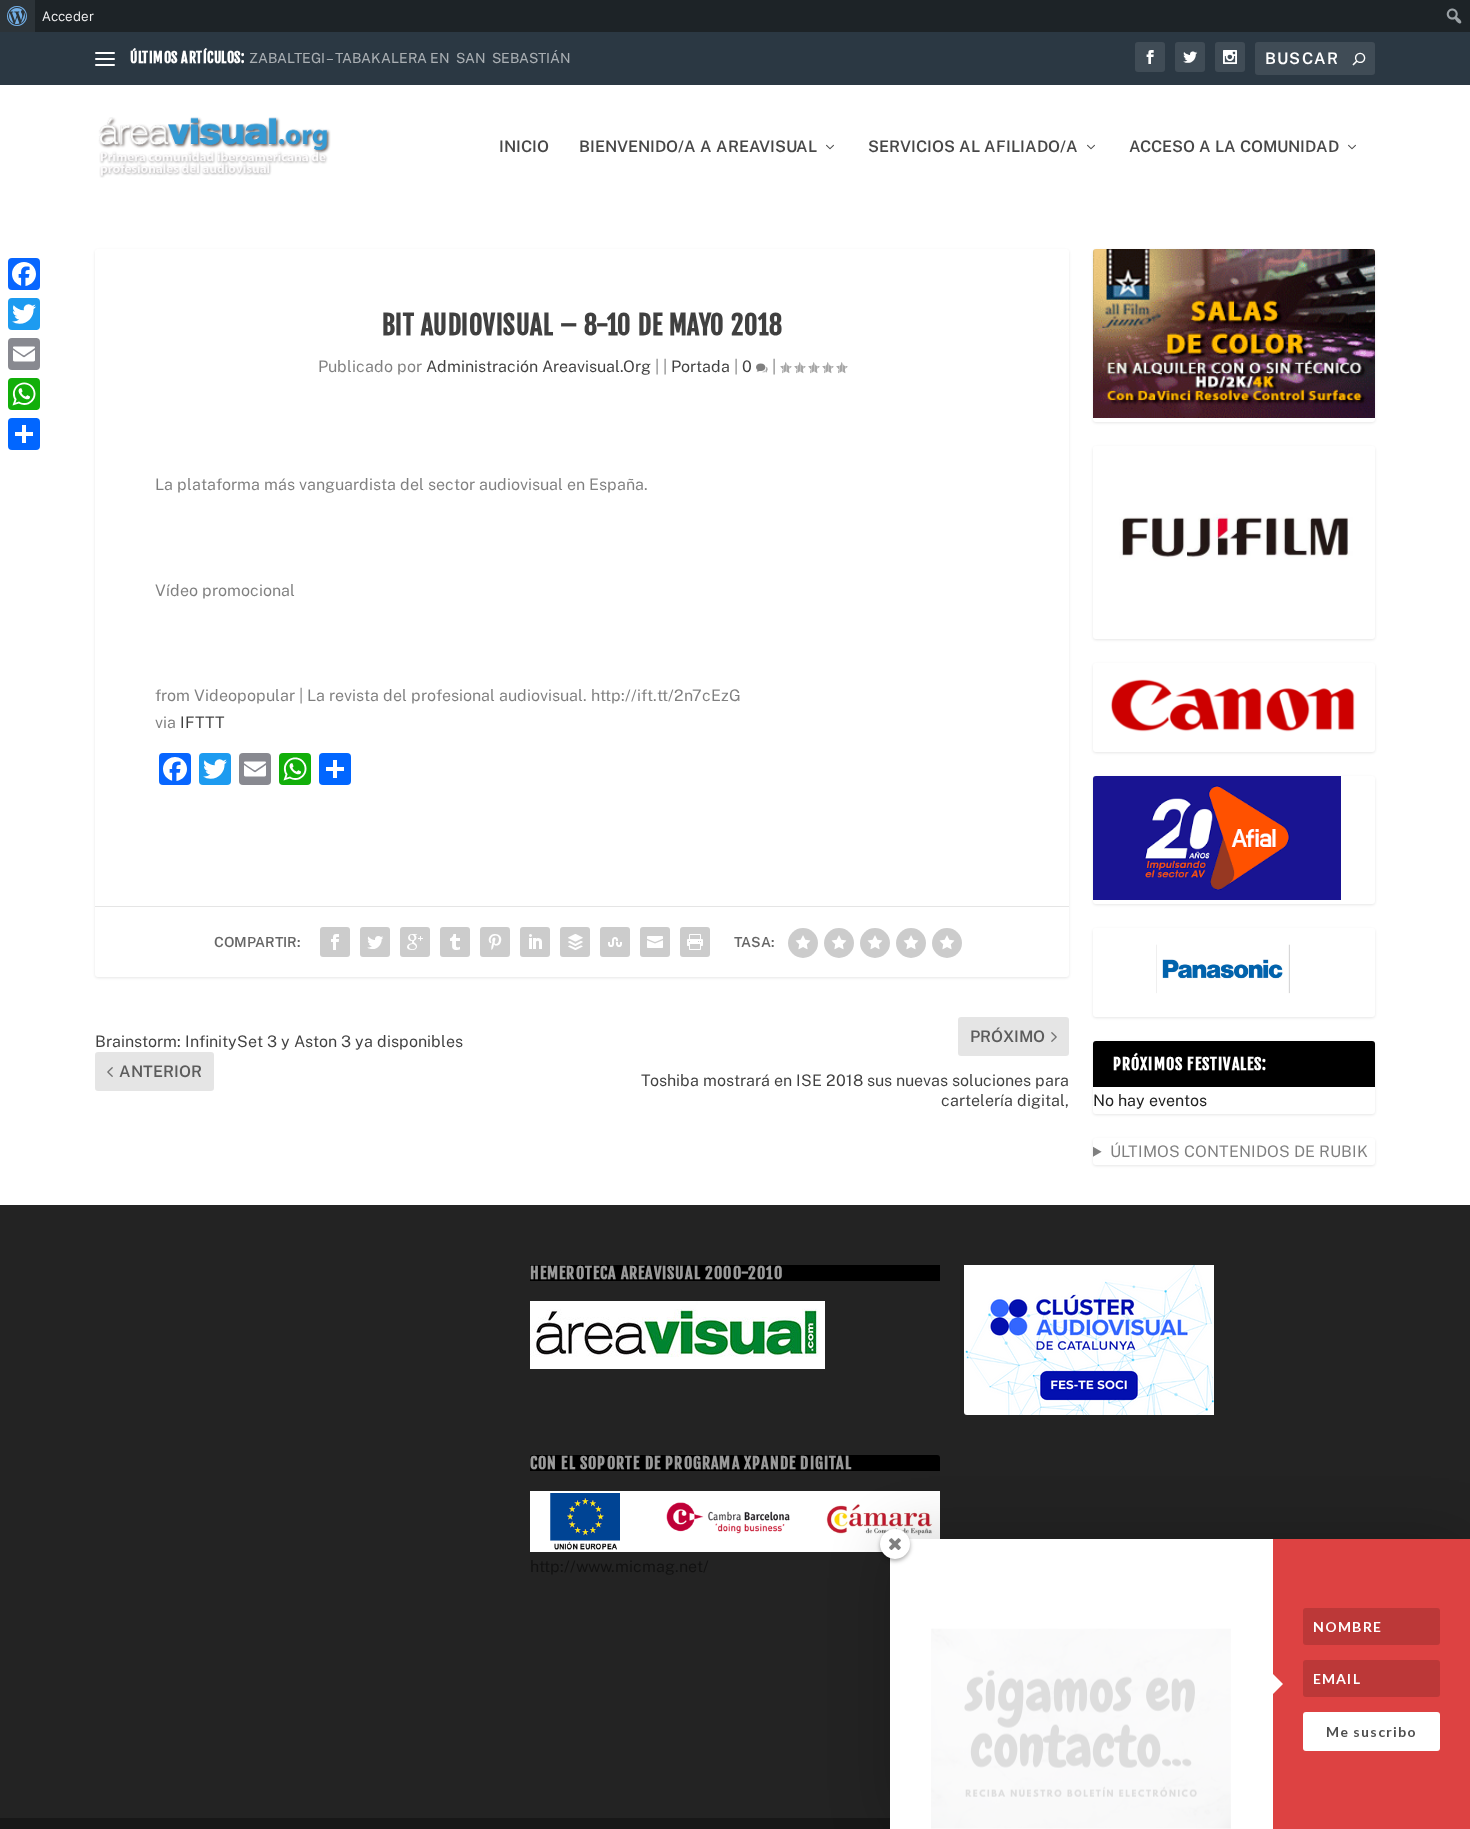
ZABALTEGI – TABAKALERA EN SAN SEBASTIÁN (410, 58)
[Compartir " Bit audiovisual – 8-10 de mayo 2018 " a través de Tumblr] (455, 942)
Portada (700, 366)
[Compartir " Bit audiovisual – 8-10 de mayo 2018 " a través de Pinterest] (495, 942)
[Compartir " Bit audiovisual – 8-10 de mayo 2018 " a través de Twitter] (375, 942)
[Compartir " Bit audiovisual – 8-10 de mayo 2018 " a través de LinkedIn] (535, 942)
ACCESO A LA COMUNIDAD (1234, 147)
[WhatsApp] (24, 394)
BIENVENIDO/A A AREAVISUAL (698, 147)
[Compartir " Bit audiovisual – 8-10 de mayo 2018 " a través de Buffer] (575, 942)
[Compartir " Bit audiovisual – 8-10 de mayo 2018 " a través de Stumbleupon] (615, 942)
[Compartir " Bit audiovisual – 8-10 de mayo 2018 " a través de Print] (695, 942)
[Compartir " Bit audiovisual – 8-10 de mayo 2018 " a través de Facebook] (335, 942)
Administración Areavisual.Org (538, 366)
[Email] (24, 354)
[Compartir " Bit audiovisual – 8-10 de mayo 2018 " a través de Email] (655, 942)
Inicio (524, 147)
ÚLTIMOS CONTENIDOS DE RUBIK (1239, 1151)
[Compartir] (24, 434)
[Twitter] (24, 314)
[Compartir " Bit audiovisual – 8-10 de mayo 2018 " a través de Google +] (415, 942)
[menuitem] (17, 16)
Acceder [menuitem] (68, 16)
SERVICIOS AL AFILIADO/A (973, 147)
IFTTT (202, 722)
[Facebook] (24, 274)
